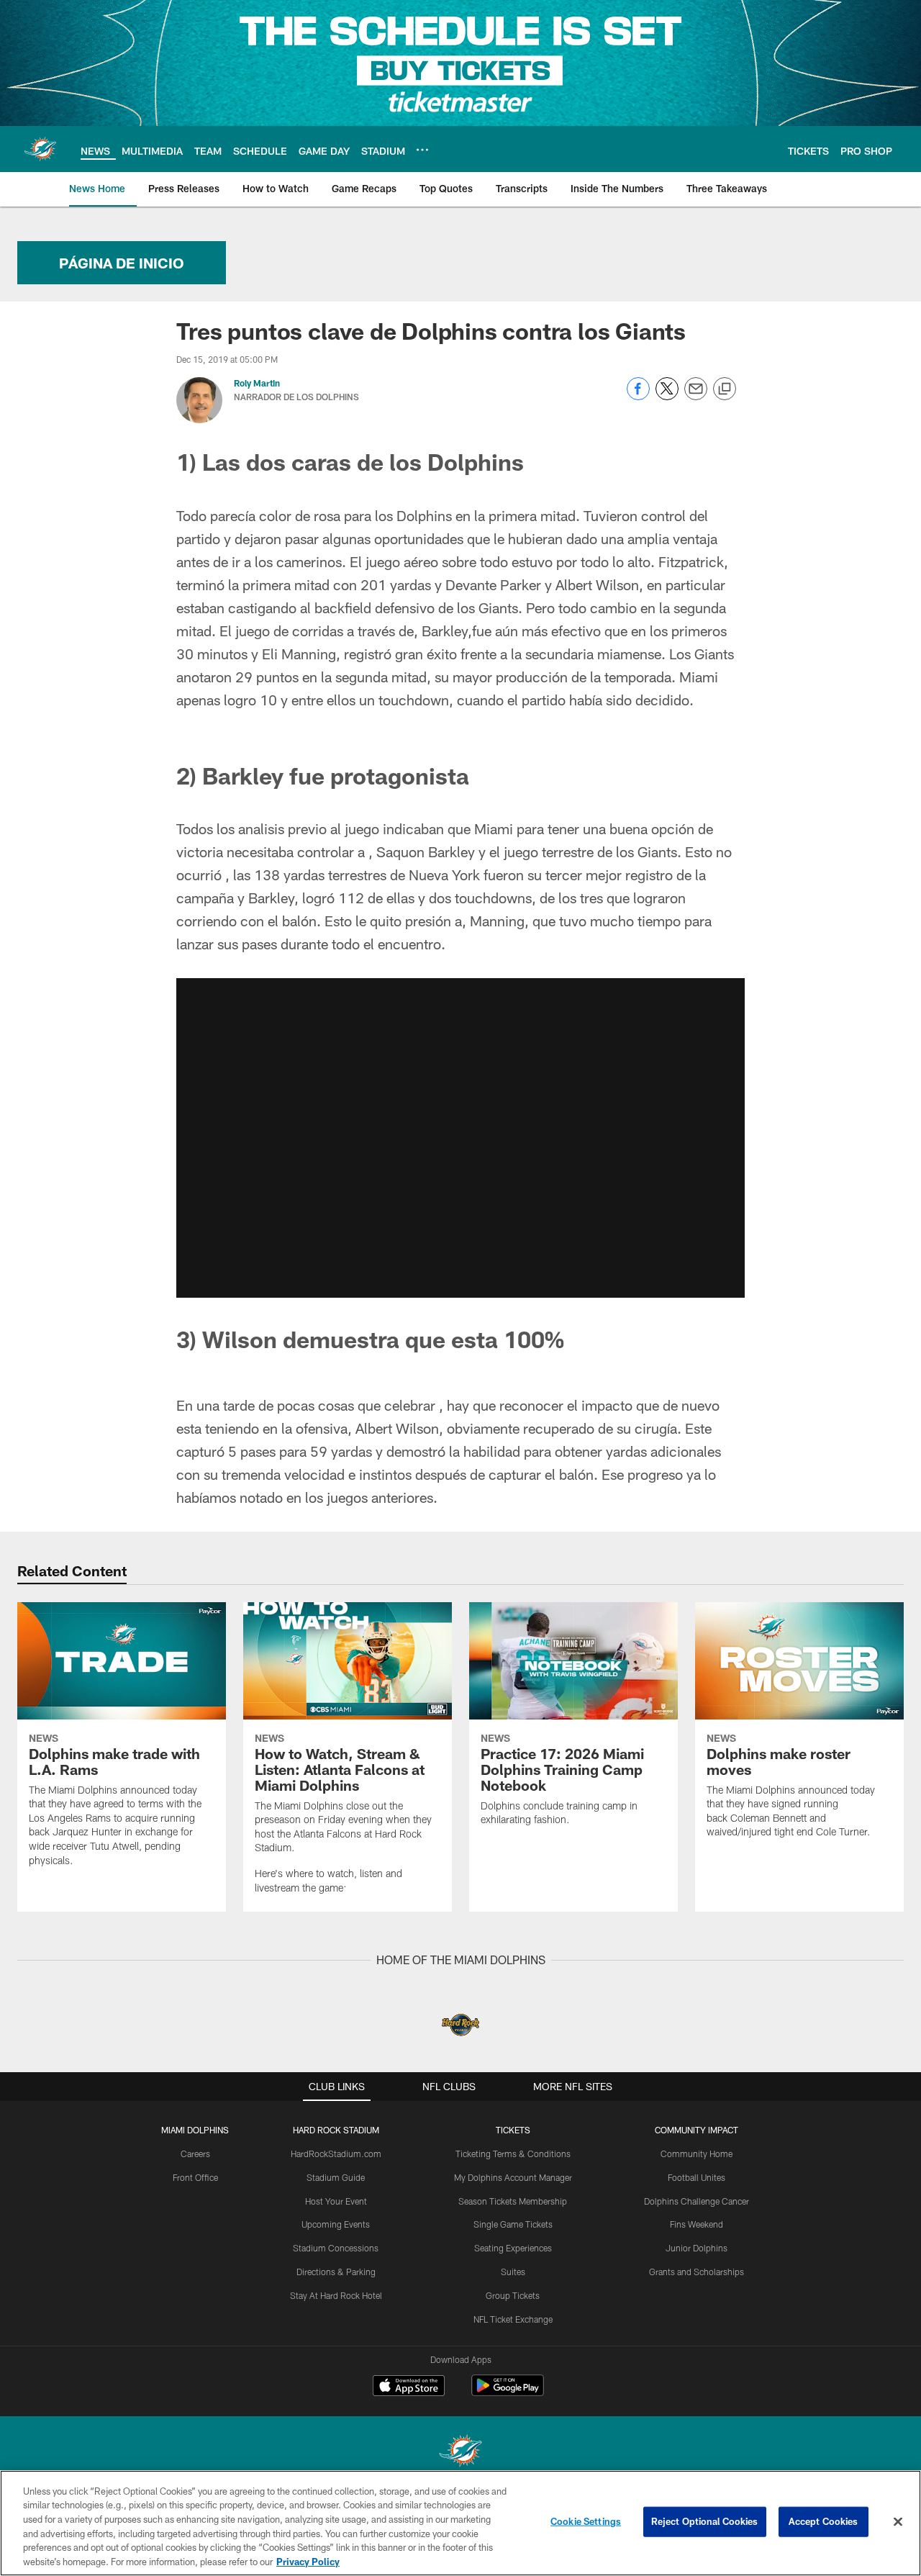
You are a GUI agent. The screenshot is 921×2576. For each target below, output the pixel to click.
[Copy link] (725, 389)
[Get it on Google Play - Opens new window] (508, 2393)
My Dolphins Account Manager (513, 2177)
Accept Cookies (824, 2521)
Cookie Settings (586, 2521)
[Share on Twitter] (667, 396)
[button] (460, 1138)
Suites (513, 2272)
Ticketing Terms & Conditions (513, 2154)
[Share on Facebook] (638, 396)
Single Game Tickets (513, 2224)
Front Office (195, 2177)
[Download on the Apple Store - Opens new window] (409, 2387)
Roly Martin (257, 383)
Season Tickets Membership (513, 2201)
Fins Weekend (697, 2224)
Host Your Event (336, 2201)
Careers (195, 2154)
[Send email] (696, 396)
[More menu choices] (422, 150)
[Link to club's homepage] (40, 149)
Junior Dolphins (697, 2248)
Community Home (697, 2154)
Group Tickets (513, 2295)
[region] (460, 2523)
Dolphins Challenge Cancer (697, 2201)
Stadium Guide (336, 2177)
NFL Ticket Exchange (513, 2319)
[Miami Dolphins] (460, 2453)
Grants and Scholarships (697, 2272)
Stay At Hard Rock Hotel (336, 2295)
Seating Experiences (513, 2248)
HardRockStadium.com (336, 2154)
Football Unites (697, 2177)
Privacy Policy (308, 2561)
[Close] (898, 2522)
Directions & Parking (336, 2272)
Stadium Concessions (336, 2248)
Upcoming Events (336, 2224)
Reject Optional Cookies (705, 2521)
